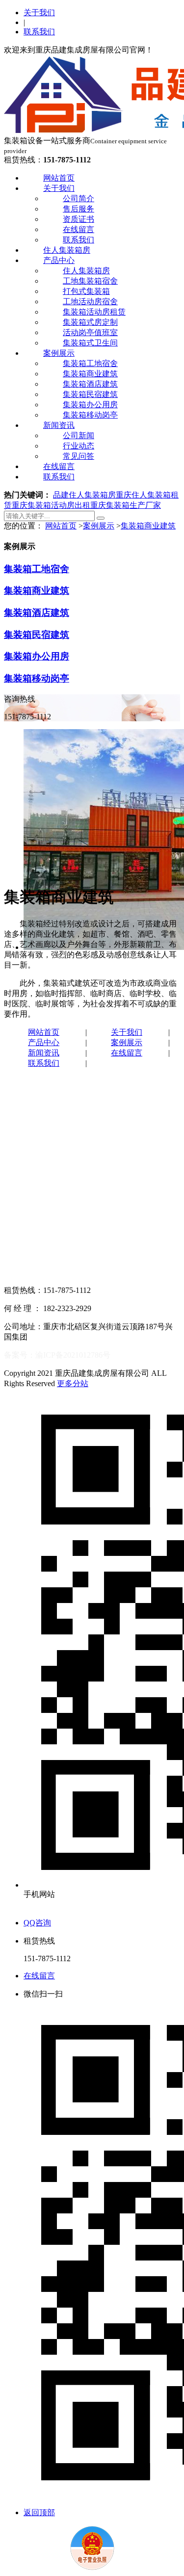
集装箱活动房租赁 (94, 312)
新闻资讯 (59, 425)
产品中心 (59, 260)
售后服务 (79, 209)
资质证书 (79, 219)
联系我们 (39, 32)
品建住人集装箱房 (84, 495)
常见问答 (79, 456)
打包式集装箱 (86, 291)
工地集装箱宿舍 (90, 281)
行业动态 (79, 446)
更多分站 (73, 1383)
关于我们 (39, 13)
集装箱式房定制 (90, 322)
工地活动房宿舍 (90, 302)
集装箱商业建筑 (90, 374)
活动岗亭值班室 (90, 332)
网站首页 (59, 178)
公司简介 (79, 198)
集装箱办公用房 (90, 405)
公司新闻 (79, 435)
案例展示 (59, 353)
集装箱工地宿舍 (90, 363)
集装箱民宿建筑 (90, 394)
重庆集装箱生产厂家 (126, 505)
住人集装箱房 (67, 250)
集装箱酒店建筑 (90, 384)
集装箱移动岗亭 (90, 415)
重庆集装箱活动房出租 (51, 505)
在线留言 (79, 229)
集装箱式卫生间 (90, 343)
